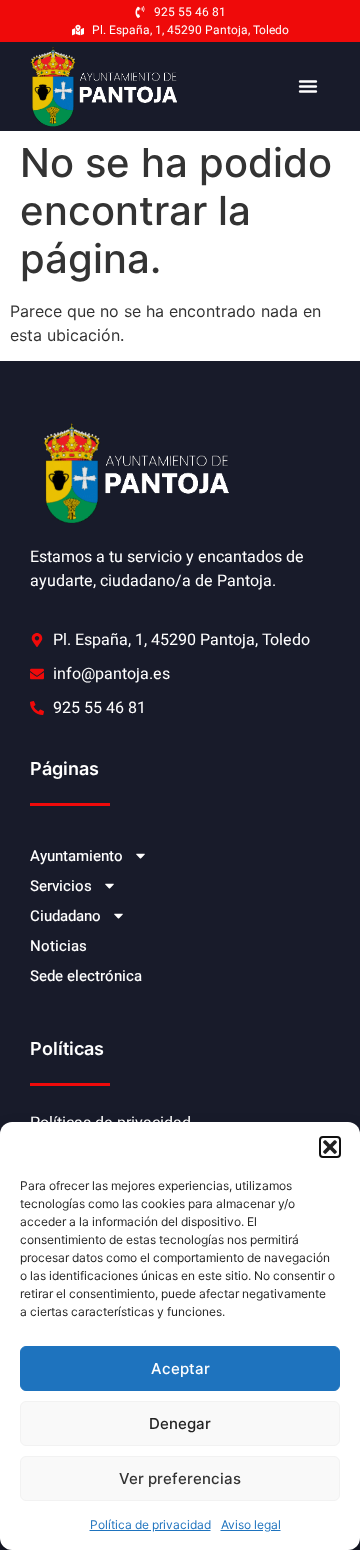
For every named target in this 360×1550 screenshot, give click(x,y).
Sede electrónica (86, 976)
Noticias (58, 946)
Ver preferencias (180, 1478)
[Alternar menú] (308, 86)
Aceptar (180, 1368)
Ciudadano (65, 916)
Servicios (61, 886)
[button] (330, 1147)
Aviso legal (251, 1524)
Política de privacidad (150, 1524)
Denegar (180, 1423)
